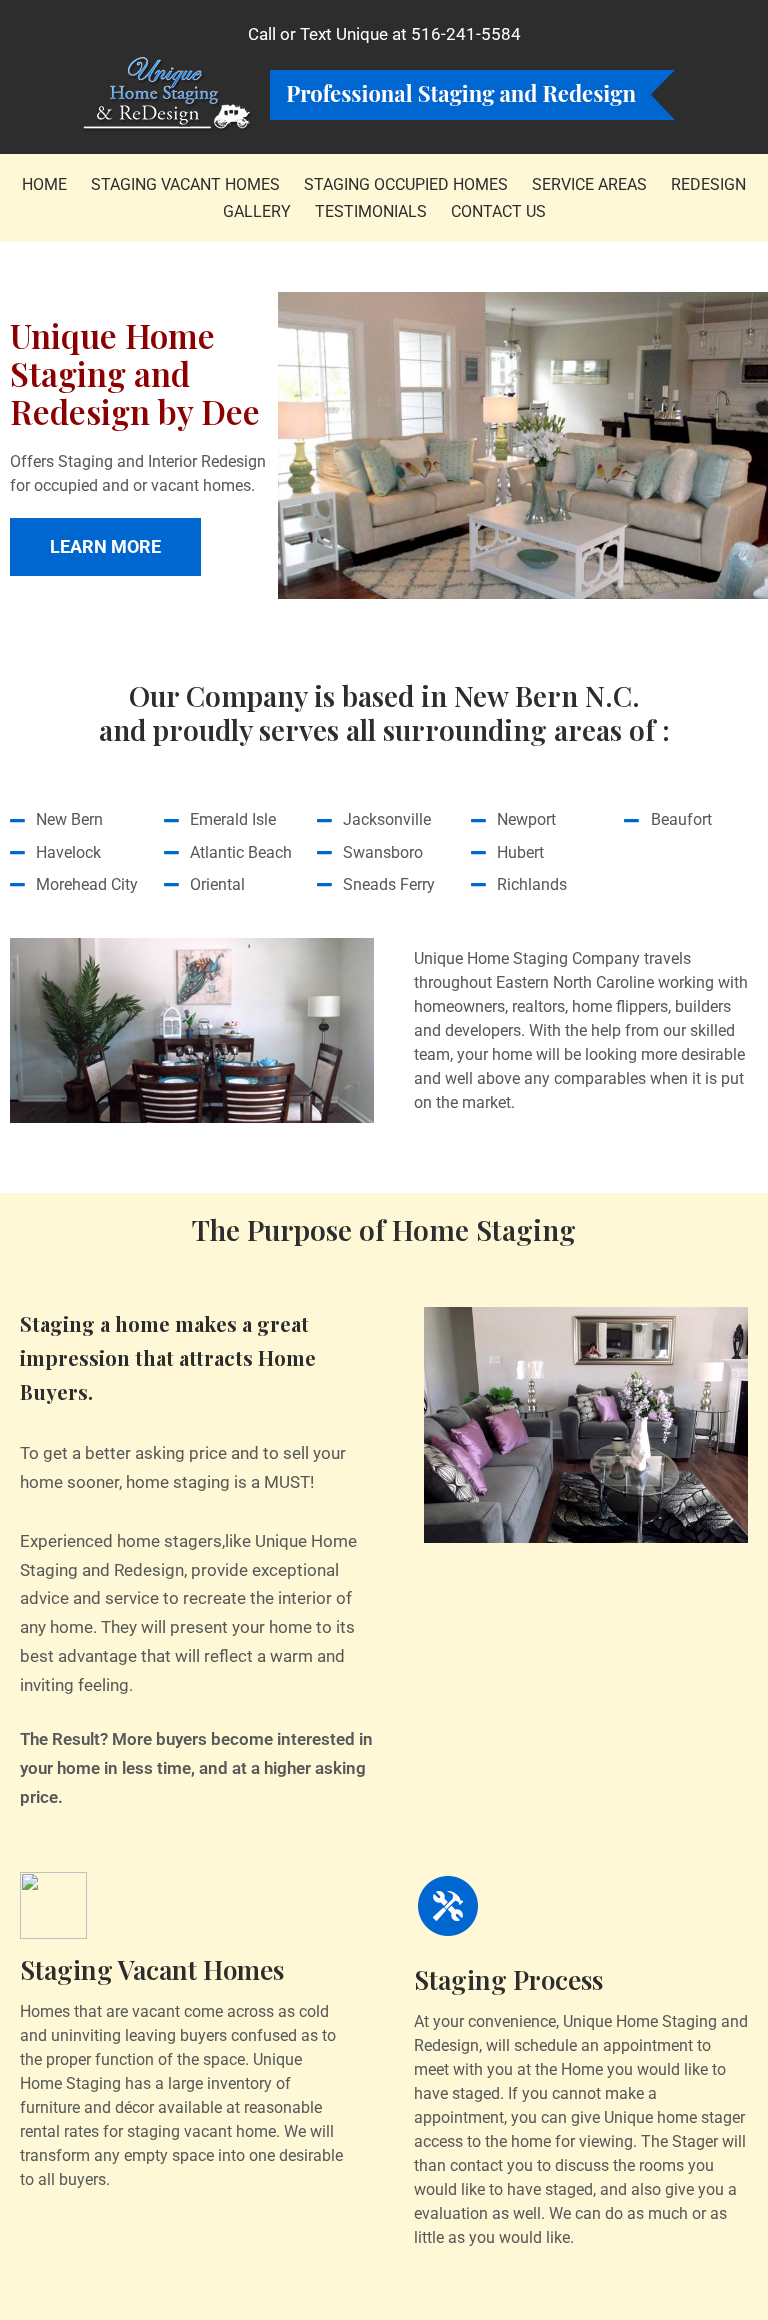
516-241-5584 (466, 34)
